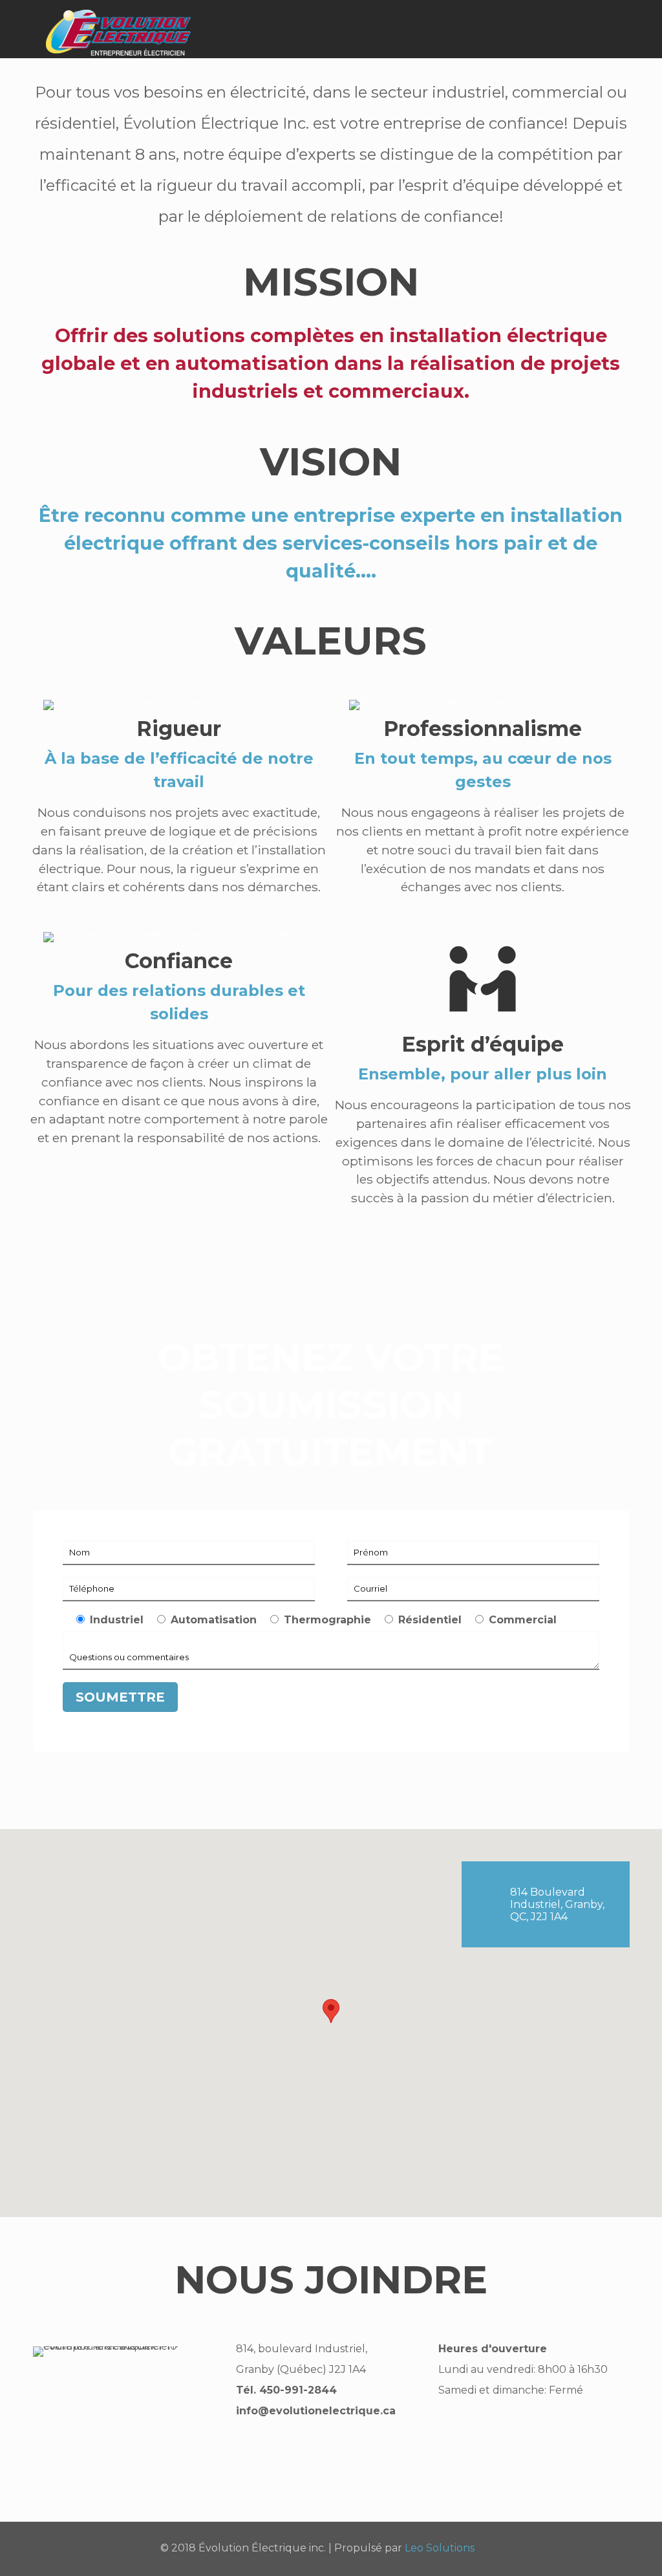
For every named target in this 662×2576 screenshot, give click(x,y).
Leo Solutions (440, 2548)
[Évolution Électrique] (118, 29)
